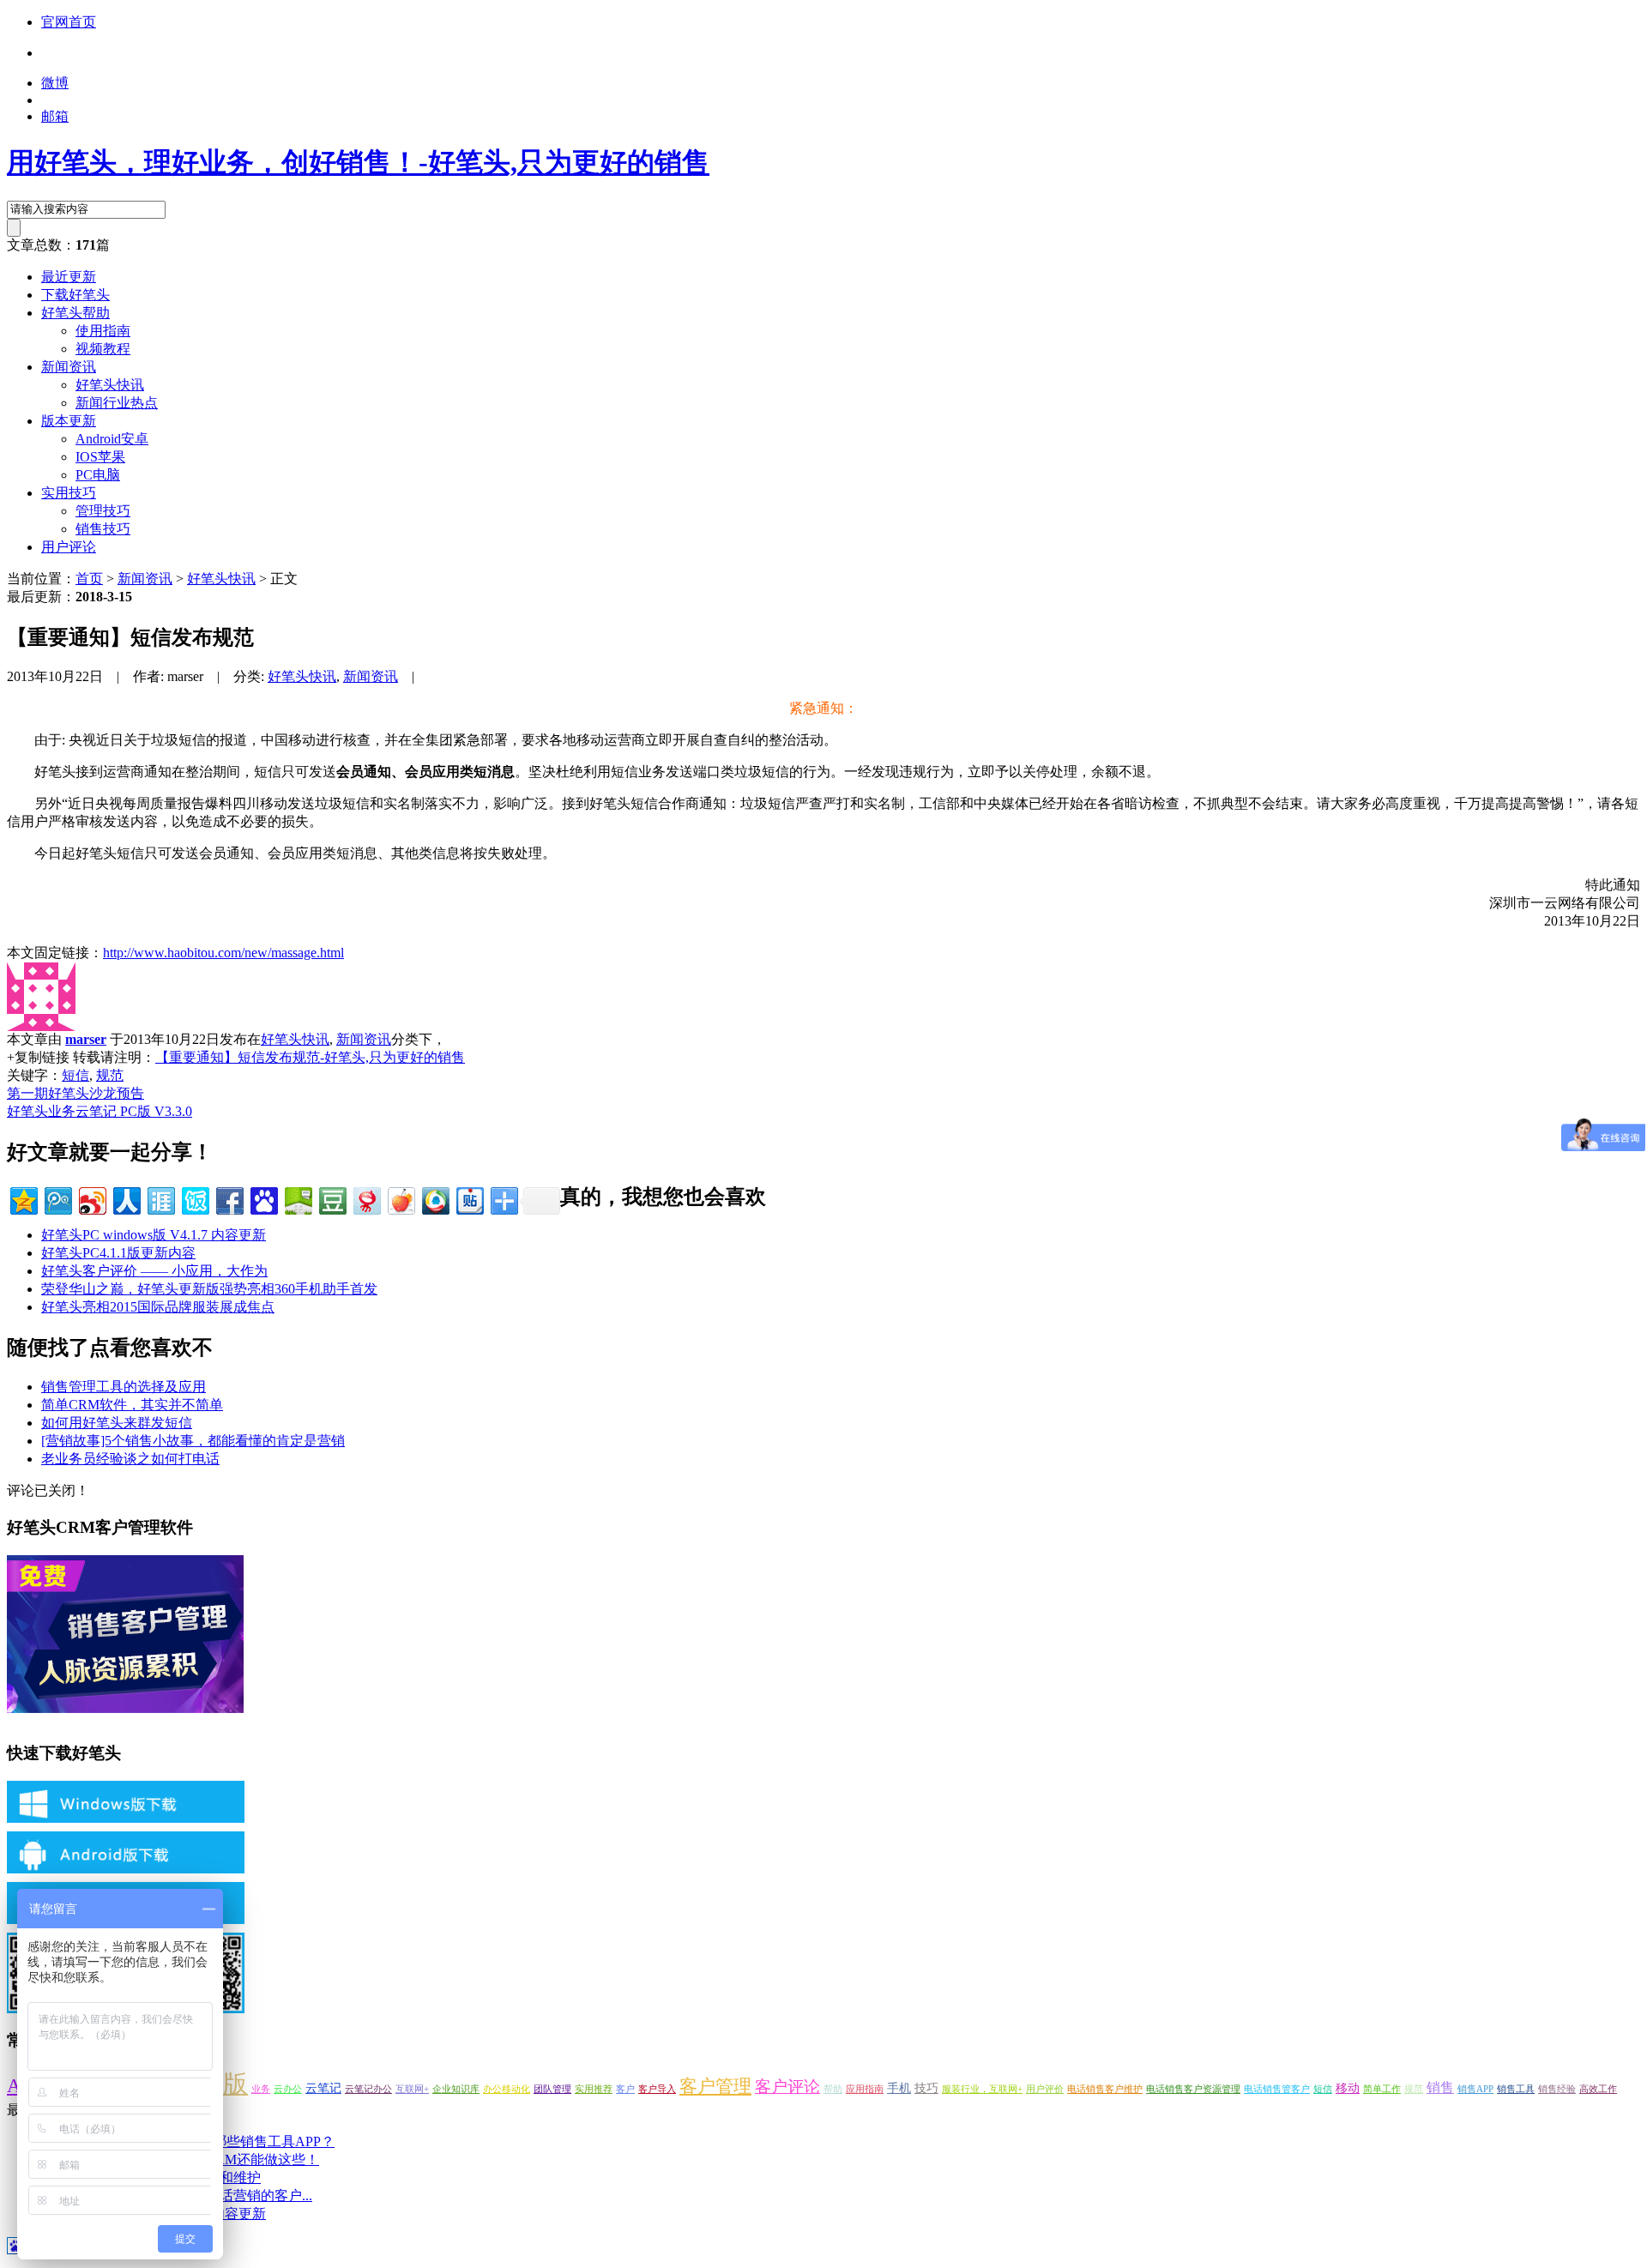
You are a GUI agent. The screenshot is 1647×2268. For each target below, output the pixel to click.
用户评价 (1045, 2089)
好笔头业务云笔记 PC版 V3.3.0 (100, 1111)
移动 (1348, 2088)
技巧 (926, 2088)
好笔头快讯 (110, 385)
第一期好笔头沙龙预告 (75, 1093)
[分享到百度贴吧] (469, 1199)
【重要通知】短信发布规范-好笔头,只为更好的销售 (310, 1057)
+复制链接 (38, 1057)
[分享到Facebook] (229, 1199)
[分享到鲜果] (400, 1199)
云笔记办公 (368, 2089)
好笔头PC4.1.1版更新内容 (118, 1253)
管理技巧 (103, 511)
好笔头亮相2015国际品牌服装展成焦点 (158, 1307)
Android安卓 (112, 439)
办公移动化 (507, 2089)
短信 (75, 1075)
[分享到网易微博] (366, 1199)
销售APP (1475, 2089)
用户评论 (69, 547)
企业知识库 (456, 2089)
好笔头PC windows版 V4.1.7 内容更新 (154, 1235)
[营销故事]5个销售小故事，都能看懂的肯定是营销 (193, 1441)
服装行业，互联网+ (982, 2089)
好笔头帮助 (75, 313)
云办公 (288, 2089)
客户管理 (715, 2086)
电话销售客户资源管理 (1193, 2089)
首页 (89, 579)
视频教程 (103, 349)
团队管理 (552, 2089)
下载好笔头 (75, 295)
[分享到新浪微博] (91, 1199)
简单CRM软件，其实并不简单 (132, 1405)
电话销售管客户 (1277, 2089)
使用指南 (103, 331)
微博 (55, 83)
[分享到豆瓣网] (332, 1199)
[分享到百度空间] (297, 1199)
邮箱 (55, 116)
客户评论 (787, 2087)
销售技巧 (103, 529)
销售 (1440, 2087)
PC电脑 (98, 475)
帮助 (833, 2089)
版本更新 (69, 421)
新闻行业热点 (117, 403)
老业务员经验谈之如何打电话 (130, 1459)
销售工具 (1516, 2089)
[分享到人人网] (126, 1199)
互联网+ (412, 2089)
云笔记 (323, 2088)
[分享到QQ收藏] (434, 1199)
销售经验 (1557, 2089)
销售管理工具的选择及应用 (124, 1387)
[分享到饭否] (194, 1199)
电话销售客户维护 (1105, 2089)
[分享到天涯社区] (160, 1199)
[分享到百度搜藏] (263, 1199)
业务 (261, 2089)
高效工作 (1598, 2089)
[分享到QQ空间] (23, 1199)
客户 (625, 2089)
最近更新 (69, 277)
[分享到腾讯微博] (57, 1199)
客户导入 (657, 2089)
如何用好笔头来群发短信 (117, 1423)
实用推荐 (594, 2089)
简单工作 (1382, 2089)
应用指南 (865, 2089)
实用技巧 (69, 493)
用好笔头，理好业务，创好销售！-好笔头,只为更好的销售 (358, 162)
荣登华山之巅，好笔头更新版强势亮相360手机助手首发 (209, 1289)
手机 (899, 2088)
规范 (110, 1075)
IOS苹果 (100, 457)
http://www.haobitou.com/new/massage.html (223, 953)
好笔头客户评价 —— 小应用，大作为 (154, 1271)
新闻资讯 (69, 367)
